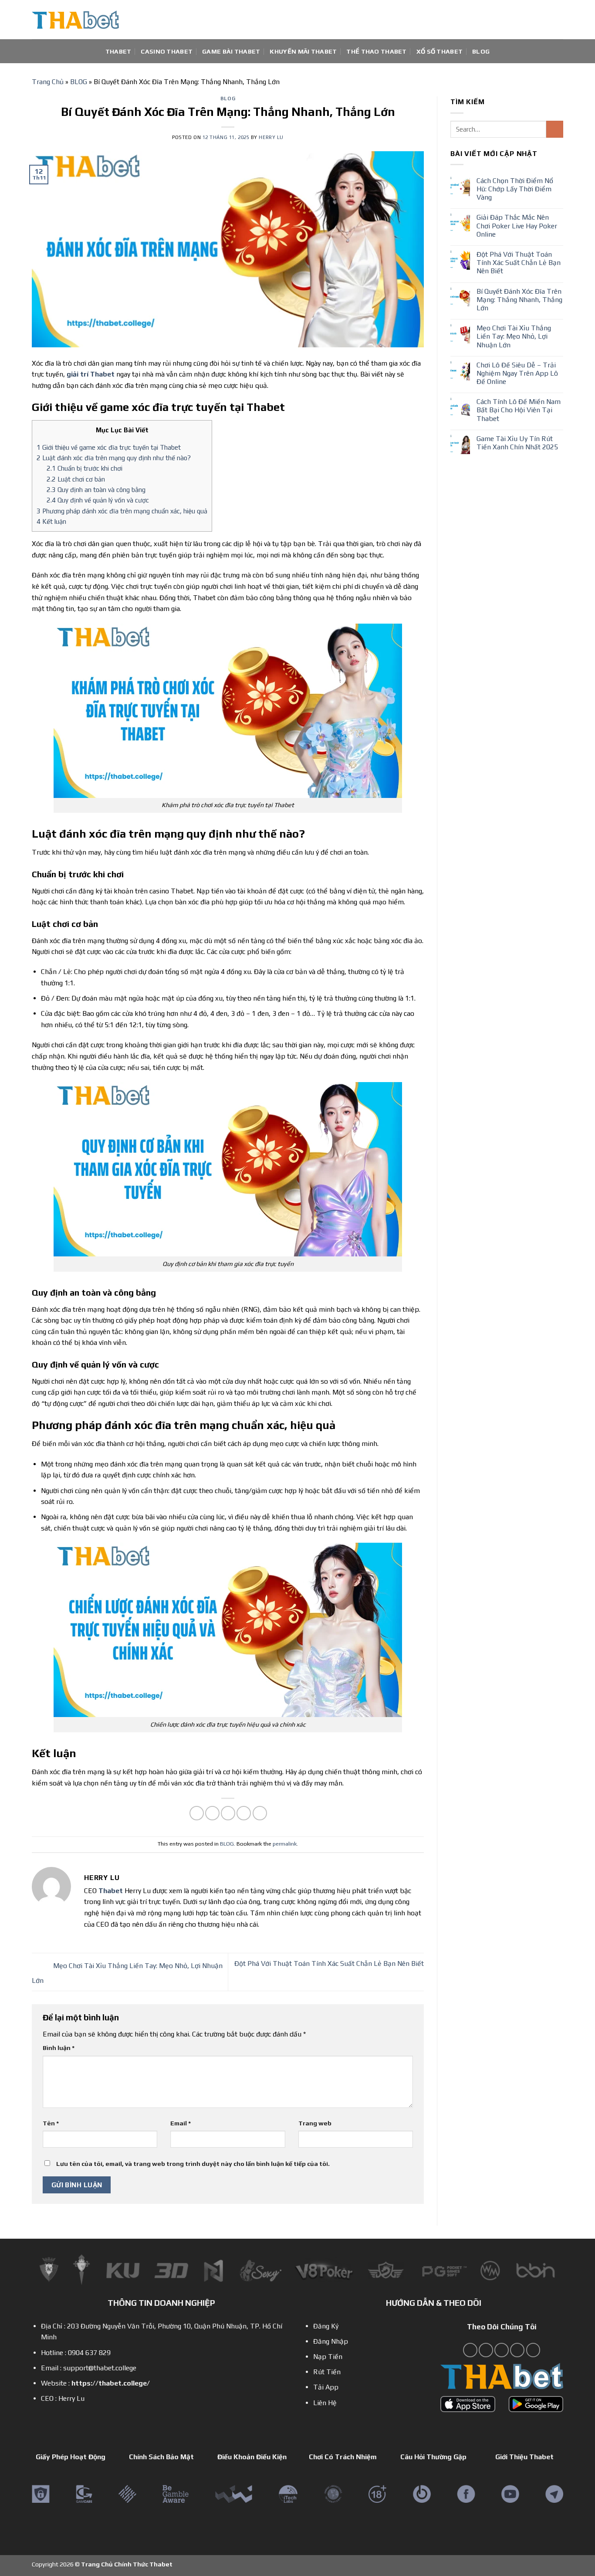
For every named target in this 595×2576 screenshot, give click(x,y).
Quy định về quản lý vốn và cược (98, 500)
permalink (285, 1844)
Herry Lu (271, 137)
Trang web (315, 2123)
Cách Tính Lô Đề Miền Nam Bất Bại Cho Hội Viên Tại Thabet (519, 410)
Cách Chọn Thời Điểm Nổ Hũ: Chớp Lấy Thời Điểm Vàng (515, 189)
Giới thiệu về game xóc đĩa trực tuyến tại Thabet (109, 447)
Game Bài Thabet (231, 51)
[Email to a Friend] (228, 1813)
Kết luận (51, 521)
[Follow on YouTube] (517, 2350)
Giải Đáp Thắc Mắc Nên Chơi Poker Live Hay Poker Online (517, 226)
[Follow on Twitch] (533, 2350)
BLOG (481, 51)
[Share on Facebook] (197, 1813)
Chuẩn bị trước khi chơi (85, 468)
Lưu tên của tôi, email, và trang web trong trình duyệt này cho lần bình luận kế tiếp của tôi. (193, 2164)
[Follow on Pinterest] (502, 2350)
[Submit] (555, 129)
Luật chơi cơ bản (76, 479)
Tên (51, 2123)
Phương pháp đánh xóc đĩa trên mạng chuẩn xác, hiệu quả (122, 511)
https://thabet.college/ (111, 2383)
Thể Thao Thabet (376, 51)
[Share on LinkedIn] (260, 1813)
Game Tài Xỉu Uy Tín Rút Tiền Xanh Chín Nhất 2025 (517, 443)
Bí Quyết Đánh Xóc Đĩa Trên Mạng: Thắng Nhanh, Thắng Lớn (519, 300)
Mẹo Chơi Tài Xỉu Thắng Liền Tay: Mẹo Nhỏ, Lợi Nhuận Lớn (514, 336)
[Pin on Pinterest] (244, 1813)
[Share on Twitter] (212, 1813)
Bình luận (59, 2048)
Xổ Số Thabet (439, 51)
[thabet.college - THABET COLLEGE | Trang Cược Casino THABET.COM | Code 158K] (75, 20)
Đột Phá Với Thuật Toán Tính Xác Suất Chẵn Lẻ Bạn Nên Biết (519, 263)
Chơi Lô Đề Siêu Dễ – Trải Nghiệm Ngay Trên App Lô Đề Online (517, 373)
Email (181, 2123)
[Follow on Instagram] (486, 2350)
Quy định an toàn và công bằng (96, 490)
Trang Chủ (48, 82)
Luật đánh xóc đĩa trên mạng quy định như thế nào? (114, 458)
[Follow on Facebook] (470, 2350)
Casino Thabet (167, 51)
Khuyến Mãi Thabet (303, 51)
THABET (118, 51)
